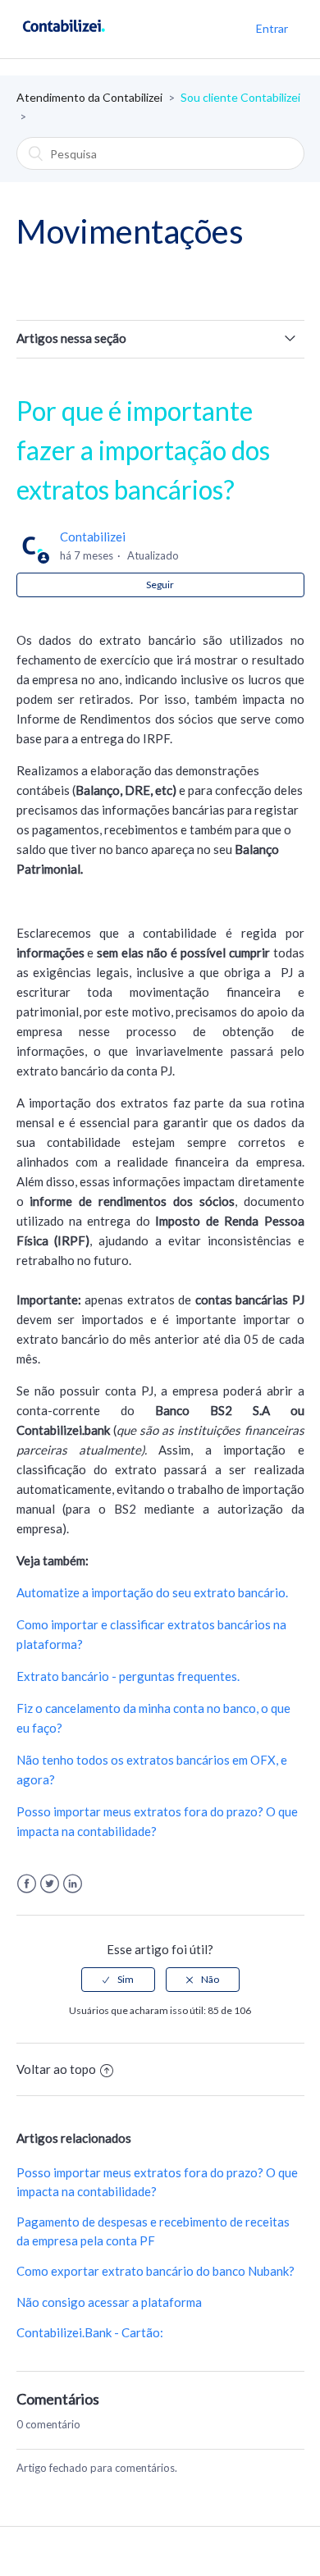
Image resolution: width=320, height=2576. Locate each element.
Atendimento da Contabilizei (89, 97)
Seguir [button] (160, 585)
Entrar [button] (272, 28)
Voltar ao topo (56, 2069)
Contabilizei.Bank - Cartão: (90, 2332)
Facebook (27, 1884)
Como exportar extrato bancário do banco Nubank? (155, 2271)
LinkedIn (73, 1884)
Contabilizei (93, 537)
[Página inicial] (64, 37)
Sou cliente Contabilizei (240, 97)
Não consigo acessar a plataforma (109, 2302)
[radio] (118, 1980)
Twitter (50, 1884)
